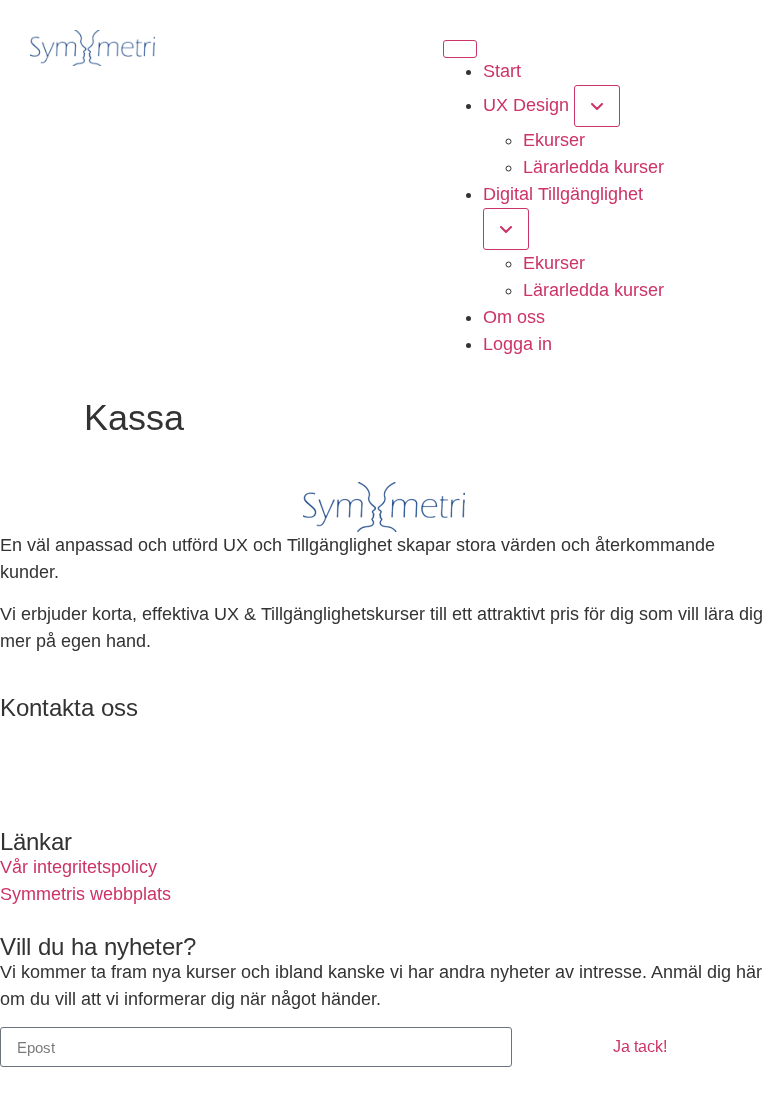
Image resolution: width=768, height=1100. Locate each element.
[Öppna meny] (460, 49)
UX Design (526, 105)
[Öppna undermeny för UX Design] (597, 106)
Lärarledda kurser (593, 167)
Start (502, 71)
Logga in (517, 344)
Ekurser (554, 140)
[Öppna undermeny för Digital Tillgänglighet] (506, 229)
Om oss (514, 317)
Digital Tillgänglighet (563, 194)
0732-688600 (53, 774)
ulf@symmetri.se (67, 733)
